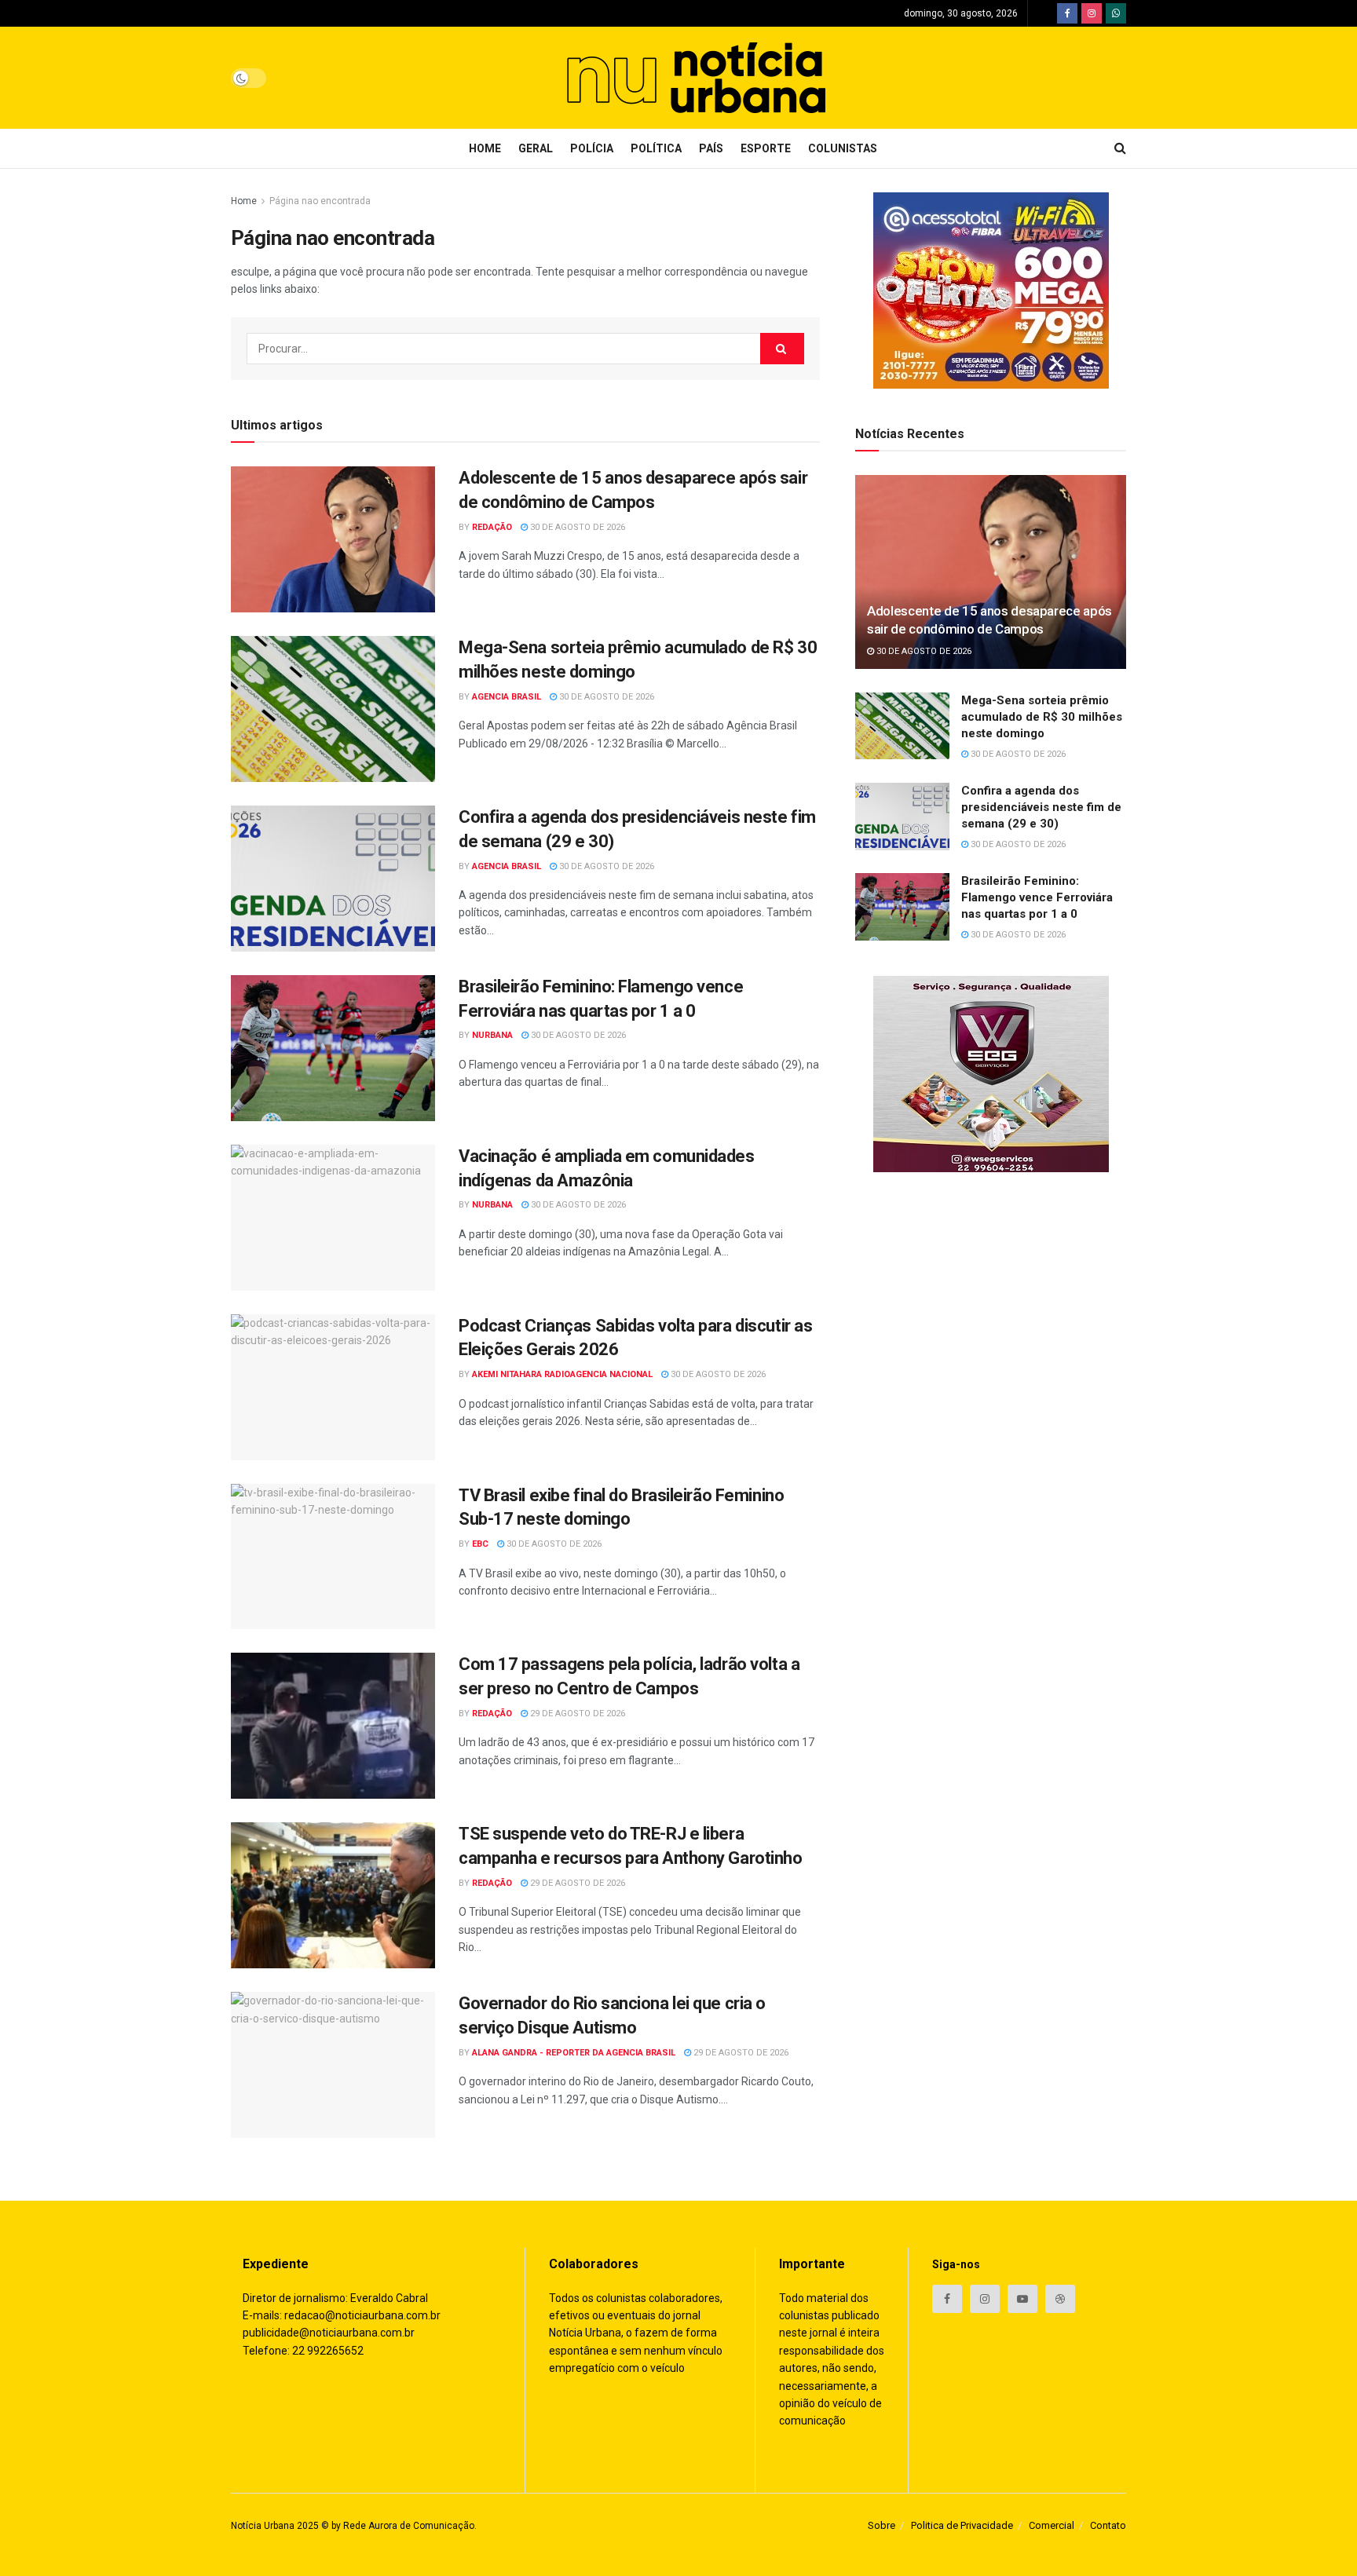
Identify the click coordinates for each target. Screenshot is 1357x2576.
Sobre (882, 2525)
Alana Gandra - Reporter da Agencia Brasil (574, 2053)
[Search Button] (782, 349)
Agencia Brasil (507, 697)
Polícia (592, 148)
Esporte (766, 148)
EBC (480, 1544)
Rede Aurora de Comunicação (409, 2526)
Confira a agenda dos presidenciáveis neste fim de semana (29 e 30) (1041, 807)
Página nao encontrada (320, 201)
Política (656, 148)
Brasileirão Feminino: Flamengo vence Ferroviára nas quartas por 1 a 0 (1037, 897)
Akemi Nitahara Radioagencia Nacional (562, 1374)
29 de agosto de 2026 (576, 1714)
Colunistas (843, 148)
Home (485, 148)
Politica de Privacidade (962, 2525)
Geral (536, 148)
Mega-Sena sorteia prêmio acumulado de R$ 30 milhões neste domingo (1042, 717)
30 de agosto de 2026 (576, 527)
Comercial (1052, 2525)
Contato (1108, 2525)
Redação (492, 527)
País (711, 148)
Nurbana (492, 1035)
